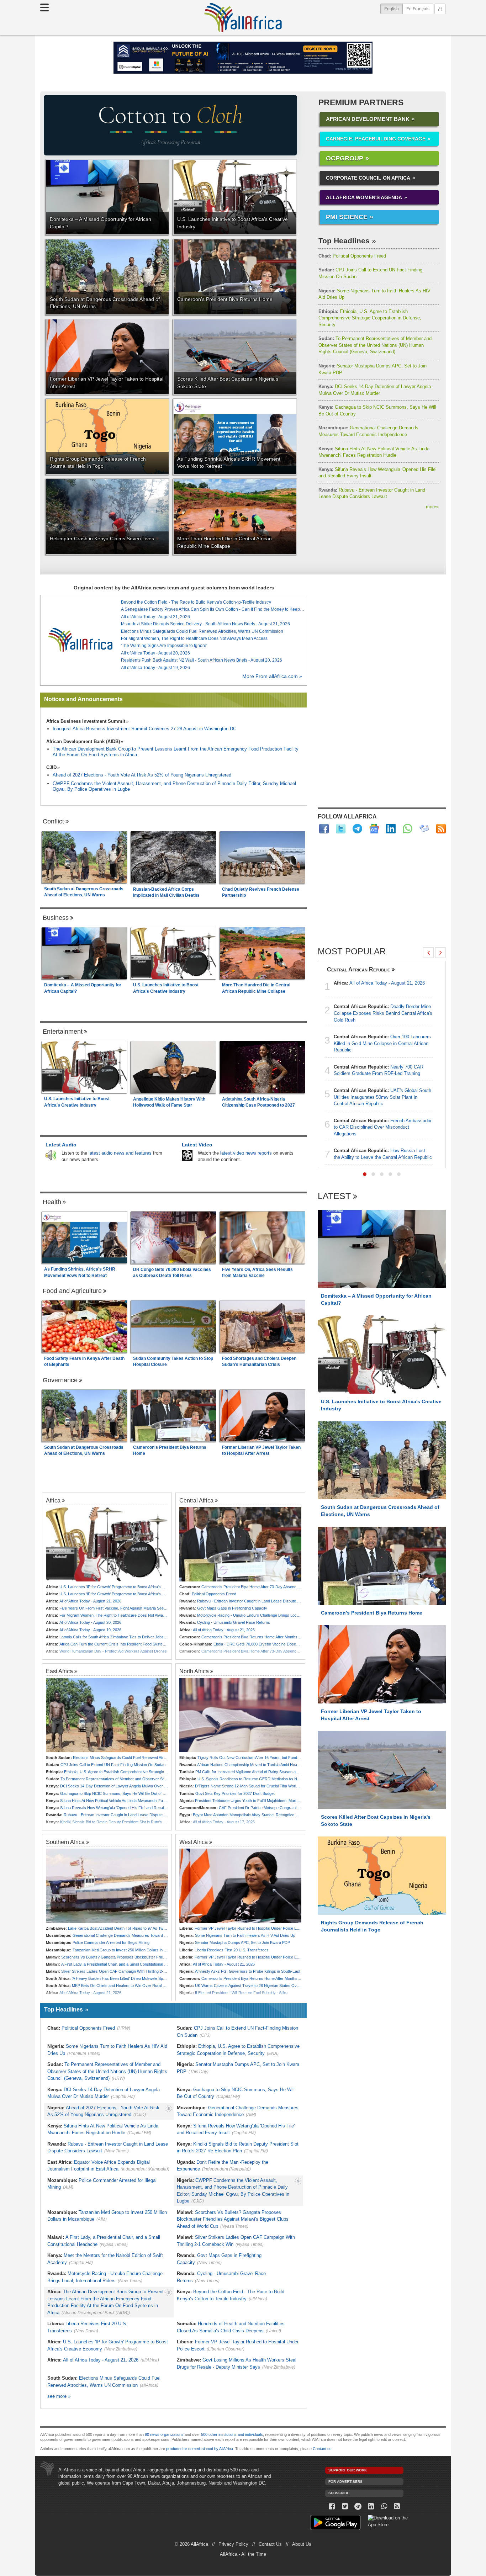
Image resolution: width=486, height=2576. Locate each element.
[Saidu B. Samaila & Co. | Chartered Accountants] (243, 58)
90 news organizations (164, 2434)
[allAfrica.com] (80, 640)
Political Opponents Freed (352, 256)
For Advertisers (345, 2482)
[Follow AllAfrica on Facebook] (324, 829)
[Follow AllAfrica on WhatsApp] (408, 829)
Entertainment (63, 1032)
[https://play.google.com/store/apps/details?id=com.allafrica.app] (335, 2524)
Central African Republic (359, 969)
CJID (51, 767)
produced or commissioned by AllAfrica (200, 2449)
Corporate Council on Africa (368, 178)
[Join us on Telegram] (358, 2506)
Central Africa (196, 1500)
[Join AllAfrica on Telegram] (357, 829)
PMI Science (347, 217)
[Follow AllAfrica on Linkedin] (391, 829)
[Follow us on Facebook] (332, 2506)
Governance (60, 1380)
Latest (334, 1196)
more (432, 507)
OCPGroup (345, 158)
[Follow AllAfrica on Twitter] (341, 829)
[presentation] (428, 953)
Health (52, 1202)
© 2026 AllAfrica (191, 2544)
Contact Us (270, 2544)
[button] (365, 1174)
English (393, 9)
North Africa (194, 1671)
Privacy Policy (233, 2544)
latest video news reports (246, 1153)
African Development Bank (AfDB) (83, 741)
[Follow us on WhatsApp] (384, 2506)
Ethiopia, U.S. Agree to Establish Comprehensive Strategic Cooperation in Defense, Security (370, 318)
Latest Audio (61, 1145)
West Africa (194, 1842)
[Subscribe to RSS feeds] (441, 829)
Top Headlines (344, 241)
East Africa (59, 1671)
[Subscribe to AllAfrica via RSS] (397, 2506)
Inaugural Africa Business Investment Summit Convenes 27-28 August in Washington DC (144, 729)
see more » (59, 2396)
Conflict (53, 821)
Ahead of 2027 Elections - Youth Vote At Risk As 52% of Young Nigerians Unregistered (142, 775)
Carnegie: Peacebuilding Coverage (376, 139)
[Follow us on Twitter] (345, 2506)
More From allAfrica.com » (272, 676)
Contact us (322, 2449)
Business (56, 918)
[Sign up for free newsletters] (424, 829)
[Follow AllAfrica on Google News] (374, 829)
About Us (302, 2544)
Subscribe (339, 2493)
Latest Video (197, 1145)
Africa (53, 1500)
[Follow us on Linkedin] (371, 2506)
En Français (418, 9)
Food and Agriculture (72, 1291)
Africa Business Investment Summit (86, 721)
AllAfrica (243, 17)
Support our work (348, 2470)
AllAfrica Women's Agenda (364, 197)
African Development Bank (368, 119)
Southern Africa (65, 1842)
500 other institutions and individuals (232, 2434)
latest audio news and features (120, 1153)
